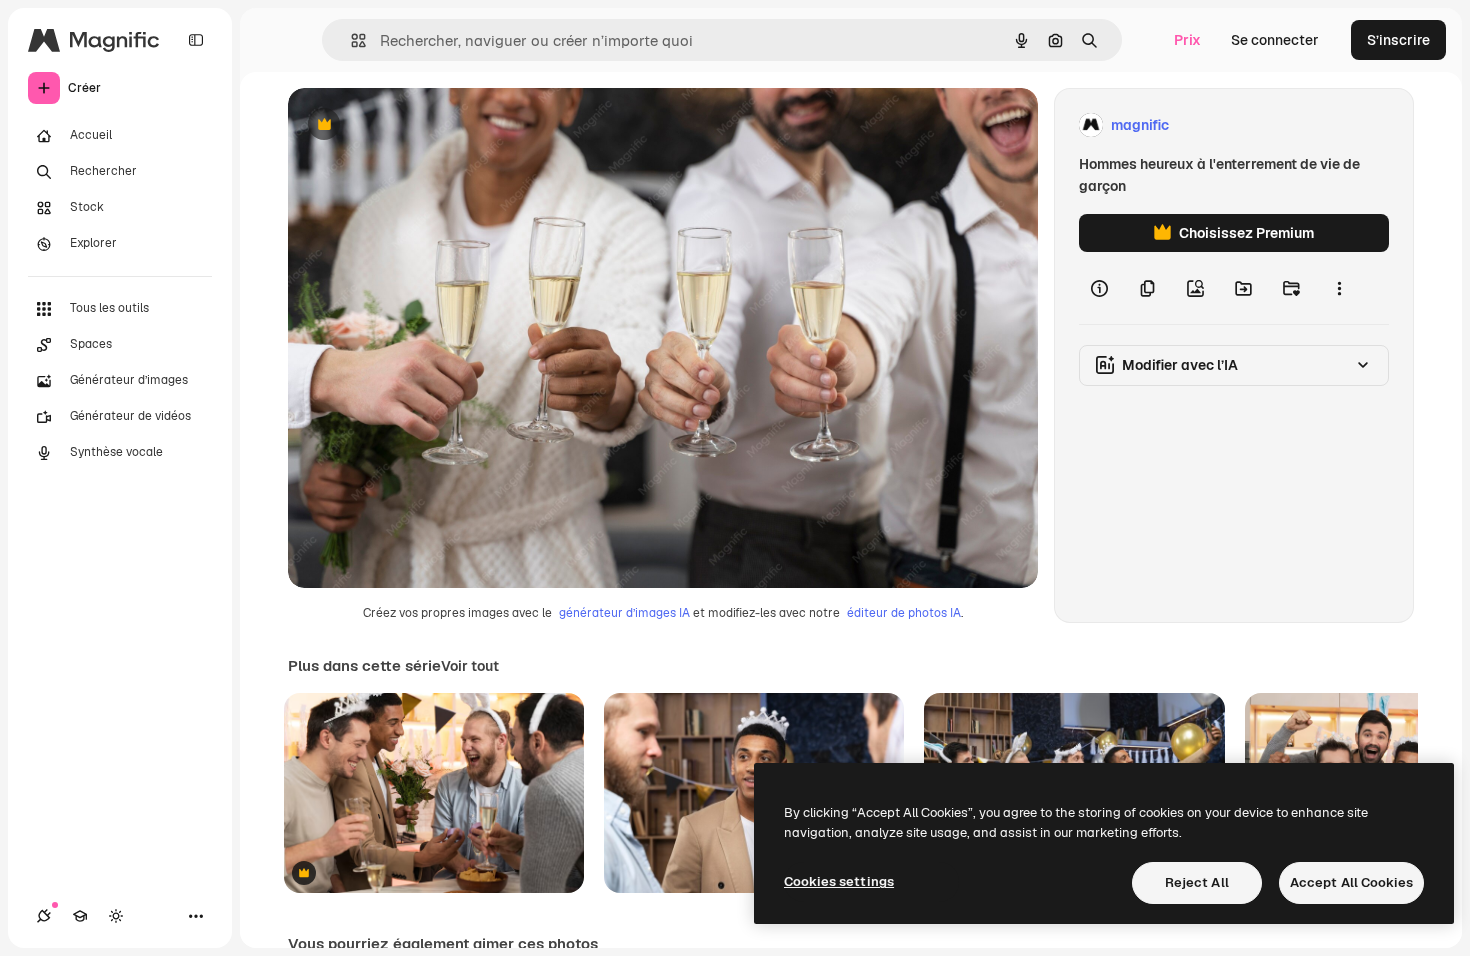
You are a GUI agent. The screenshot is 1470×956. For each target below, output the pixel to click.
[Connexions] (44, 916)
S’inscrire (1398, 40)
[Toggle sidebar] (196, 40)
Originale (420, 125)
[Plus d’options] (1339, 288)
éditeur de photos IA (904, 613)
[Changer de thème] (116, 916)
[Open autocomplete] (350, 40)
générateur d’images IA (624, 613)
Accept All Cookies (1351, 882)
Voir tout (470, 666)
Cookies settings (839, 881)
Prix (1187, 40)
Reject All (1197, 882)
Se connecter (1275, 40)
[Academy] (80, 916)
